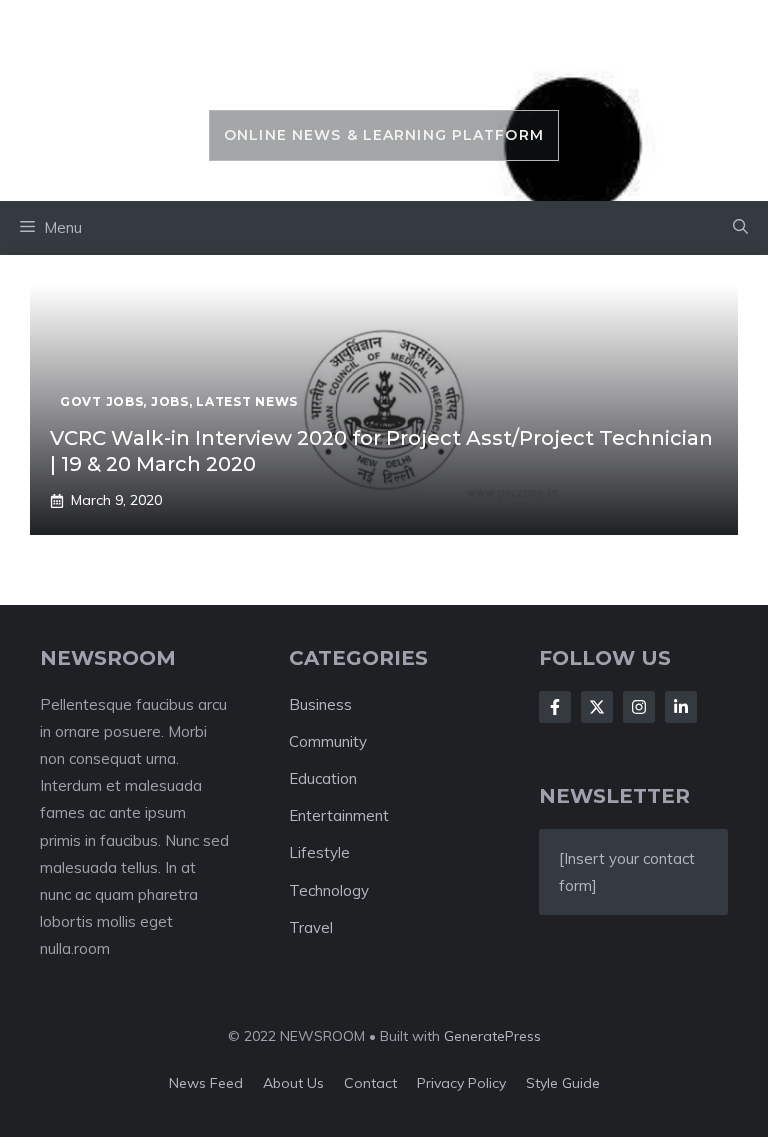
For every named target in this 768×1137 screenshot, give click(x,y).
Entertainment (339, 815)
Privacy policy (461, 1083)
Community (328, 741)
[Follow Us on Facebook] (555, 707)
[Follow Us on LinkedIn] (681, 707)
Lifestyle (319, 852)
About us (293, 1083)
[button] (740, 228)
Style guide (563, 1083)
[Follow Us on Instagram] (639, 707)
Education (323, 778)
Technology (329, 890)
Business (320, 704)
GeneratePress (492, 1036)
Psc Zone (383, 65)
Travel (311, 927)
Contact (370, 1083)
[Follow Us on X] (597, 707)
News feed (206, 1083)
